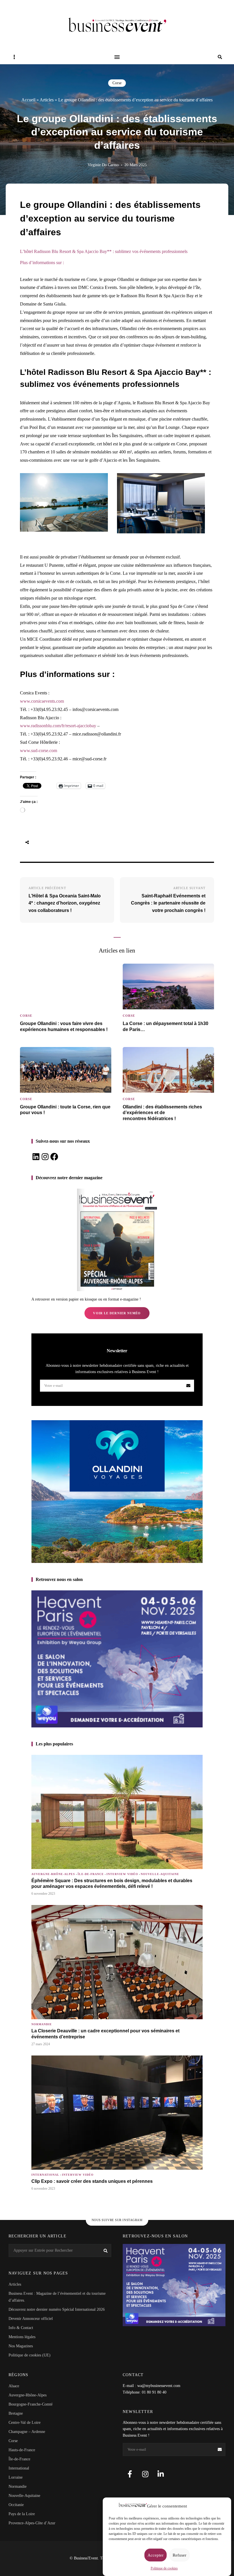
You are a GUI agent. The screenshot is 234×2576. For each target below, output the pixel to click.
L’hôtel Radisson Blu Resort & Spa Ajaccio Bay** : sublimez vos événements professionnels (104, 251)
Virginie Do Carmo (103, 165)
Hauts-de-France (22, 2450)
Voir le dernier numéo (117, 1313)
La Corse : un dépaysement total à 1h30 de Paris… (166, 1026)
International (45, 2175)
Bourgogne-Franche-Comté (31, 2404)
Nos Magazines (21, 2346)
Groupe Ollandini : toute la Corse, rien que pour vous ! (65, 1110)
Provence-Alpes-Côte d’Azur (32, 2523)
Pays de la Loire (22, 2514)
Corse (117, 83)
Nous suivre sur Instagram (117, 2220)
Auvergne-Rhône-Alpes (53, 1874)
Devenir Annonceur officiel (31, 2319)
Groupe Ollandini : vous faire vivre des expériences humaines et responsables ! (64, 1026)
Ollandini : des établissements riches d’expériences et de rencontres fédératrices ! (162, 1113)
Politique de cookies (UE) (30, 2355)
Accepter (156, 2555)
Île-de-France (91, 1874)
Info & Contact (21, 2328)
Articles (47, 100)
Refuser (179, 2555)
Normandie (42, 2024)
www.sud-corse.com (39, 751)
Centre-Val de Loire (25, 2423)
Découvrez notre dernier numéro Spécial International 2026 (57, 2309)
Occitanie (16, 2505)
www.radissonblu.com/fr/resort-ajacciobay (58, 726)
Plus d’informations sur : (42, 263)
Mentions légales (22, 2337)
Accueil (28, 100)
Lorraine (16, 2477)
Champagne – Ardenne (27, 2432)
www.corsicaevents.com (42, 701)
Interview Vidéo (122, 1874)
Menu (117, 57)
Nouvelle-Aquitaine (160, 1874)
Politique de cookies (164, 2568)
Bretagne (16, 2413)
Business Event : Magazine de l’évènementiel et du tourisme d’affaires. (57, 2297)
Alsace (14, 2386)
